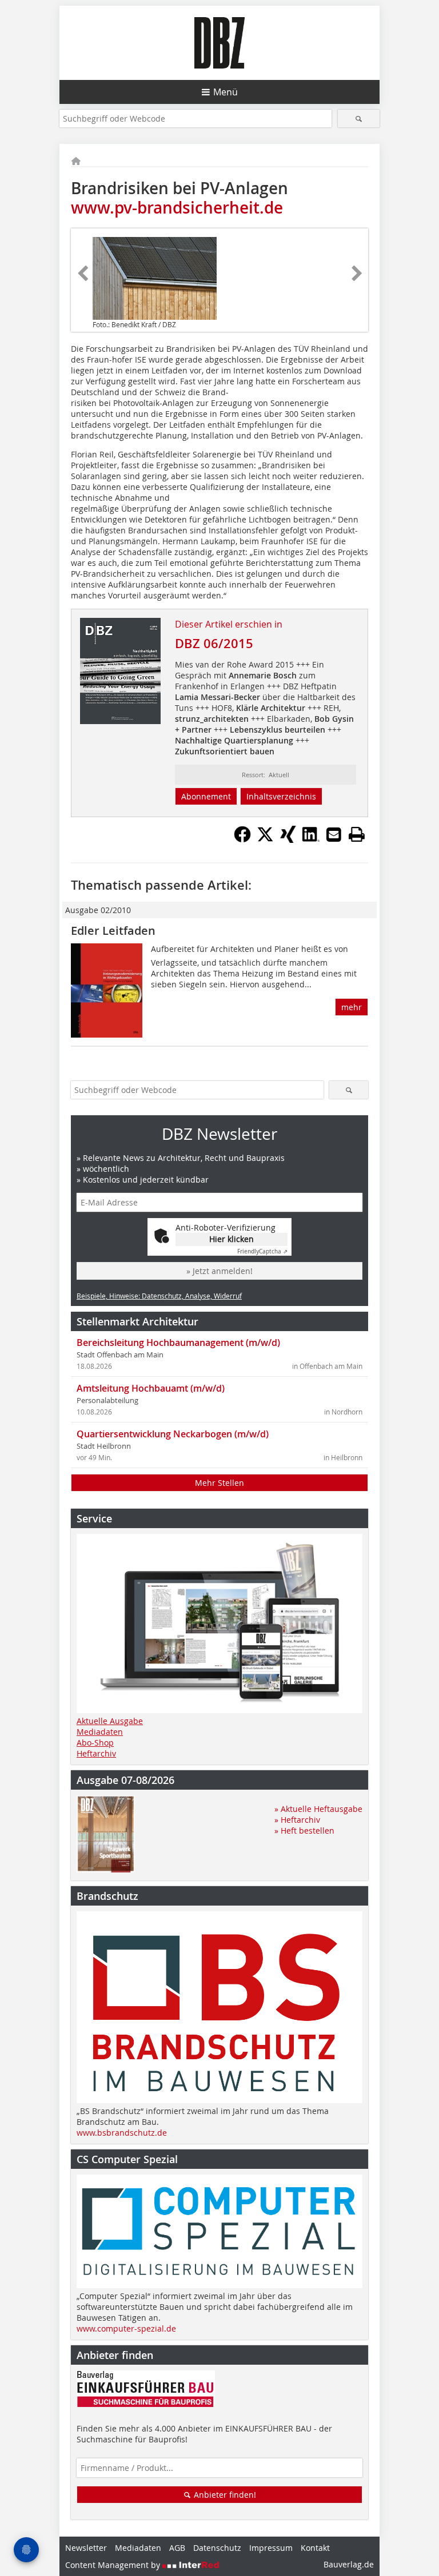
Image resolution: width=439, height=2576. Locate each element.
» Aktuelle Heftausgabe (318, 1809)
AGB (177, 2548)
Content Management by (114, 2565)
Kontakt (315, 2548)
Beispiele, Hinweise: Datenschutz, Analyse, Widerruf (159, 1296)
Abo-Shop (95, 1743)
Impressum (271, 2548)
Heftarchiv (96, 1753)
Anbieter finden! (224, 2495)
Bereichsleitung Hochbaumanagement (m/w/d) (178, 1343)
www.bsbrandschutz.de (122, 2133)
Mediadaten (100, 1732)
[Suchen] (359, 118)
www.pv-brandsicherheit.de (177, 208)
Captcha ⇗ (262, 1251)
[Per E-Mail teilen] (334, 834)
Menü (226, 92)
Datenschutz (217, 2548)
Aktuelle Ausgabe (110, 1721)
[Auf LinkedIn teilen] (311, 839)
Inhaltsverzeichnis (281, 796)
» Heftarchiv (297, 1820)
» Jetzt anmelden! (219, 1271)
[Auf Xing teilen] (288, 839)
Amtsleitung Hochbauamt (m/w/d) (151, 1388)
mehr (352, 1007)
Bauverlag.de (349, 2564)
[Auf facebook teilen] (242, 839)
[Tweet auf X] (265, 839)
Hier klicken (232, 1239)
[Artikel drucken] (357, 834)
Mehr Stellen (219, 1483)
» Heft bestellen (304, 1830)
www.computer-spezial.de (126, 2328)
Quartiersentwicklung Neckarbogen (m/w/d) (173, 1434)
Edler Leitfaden (113, 931)
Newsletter (86, 2548)
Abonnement (206, 796)
